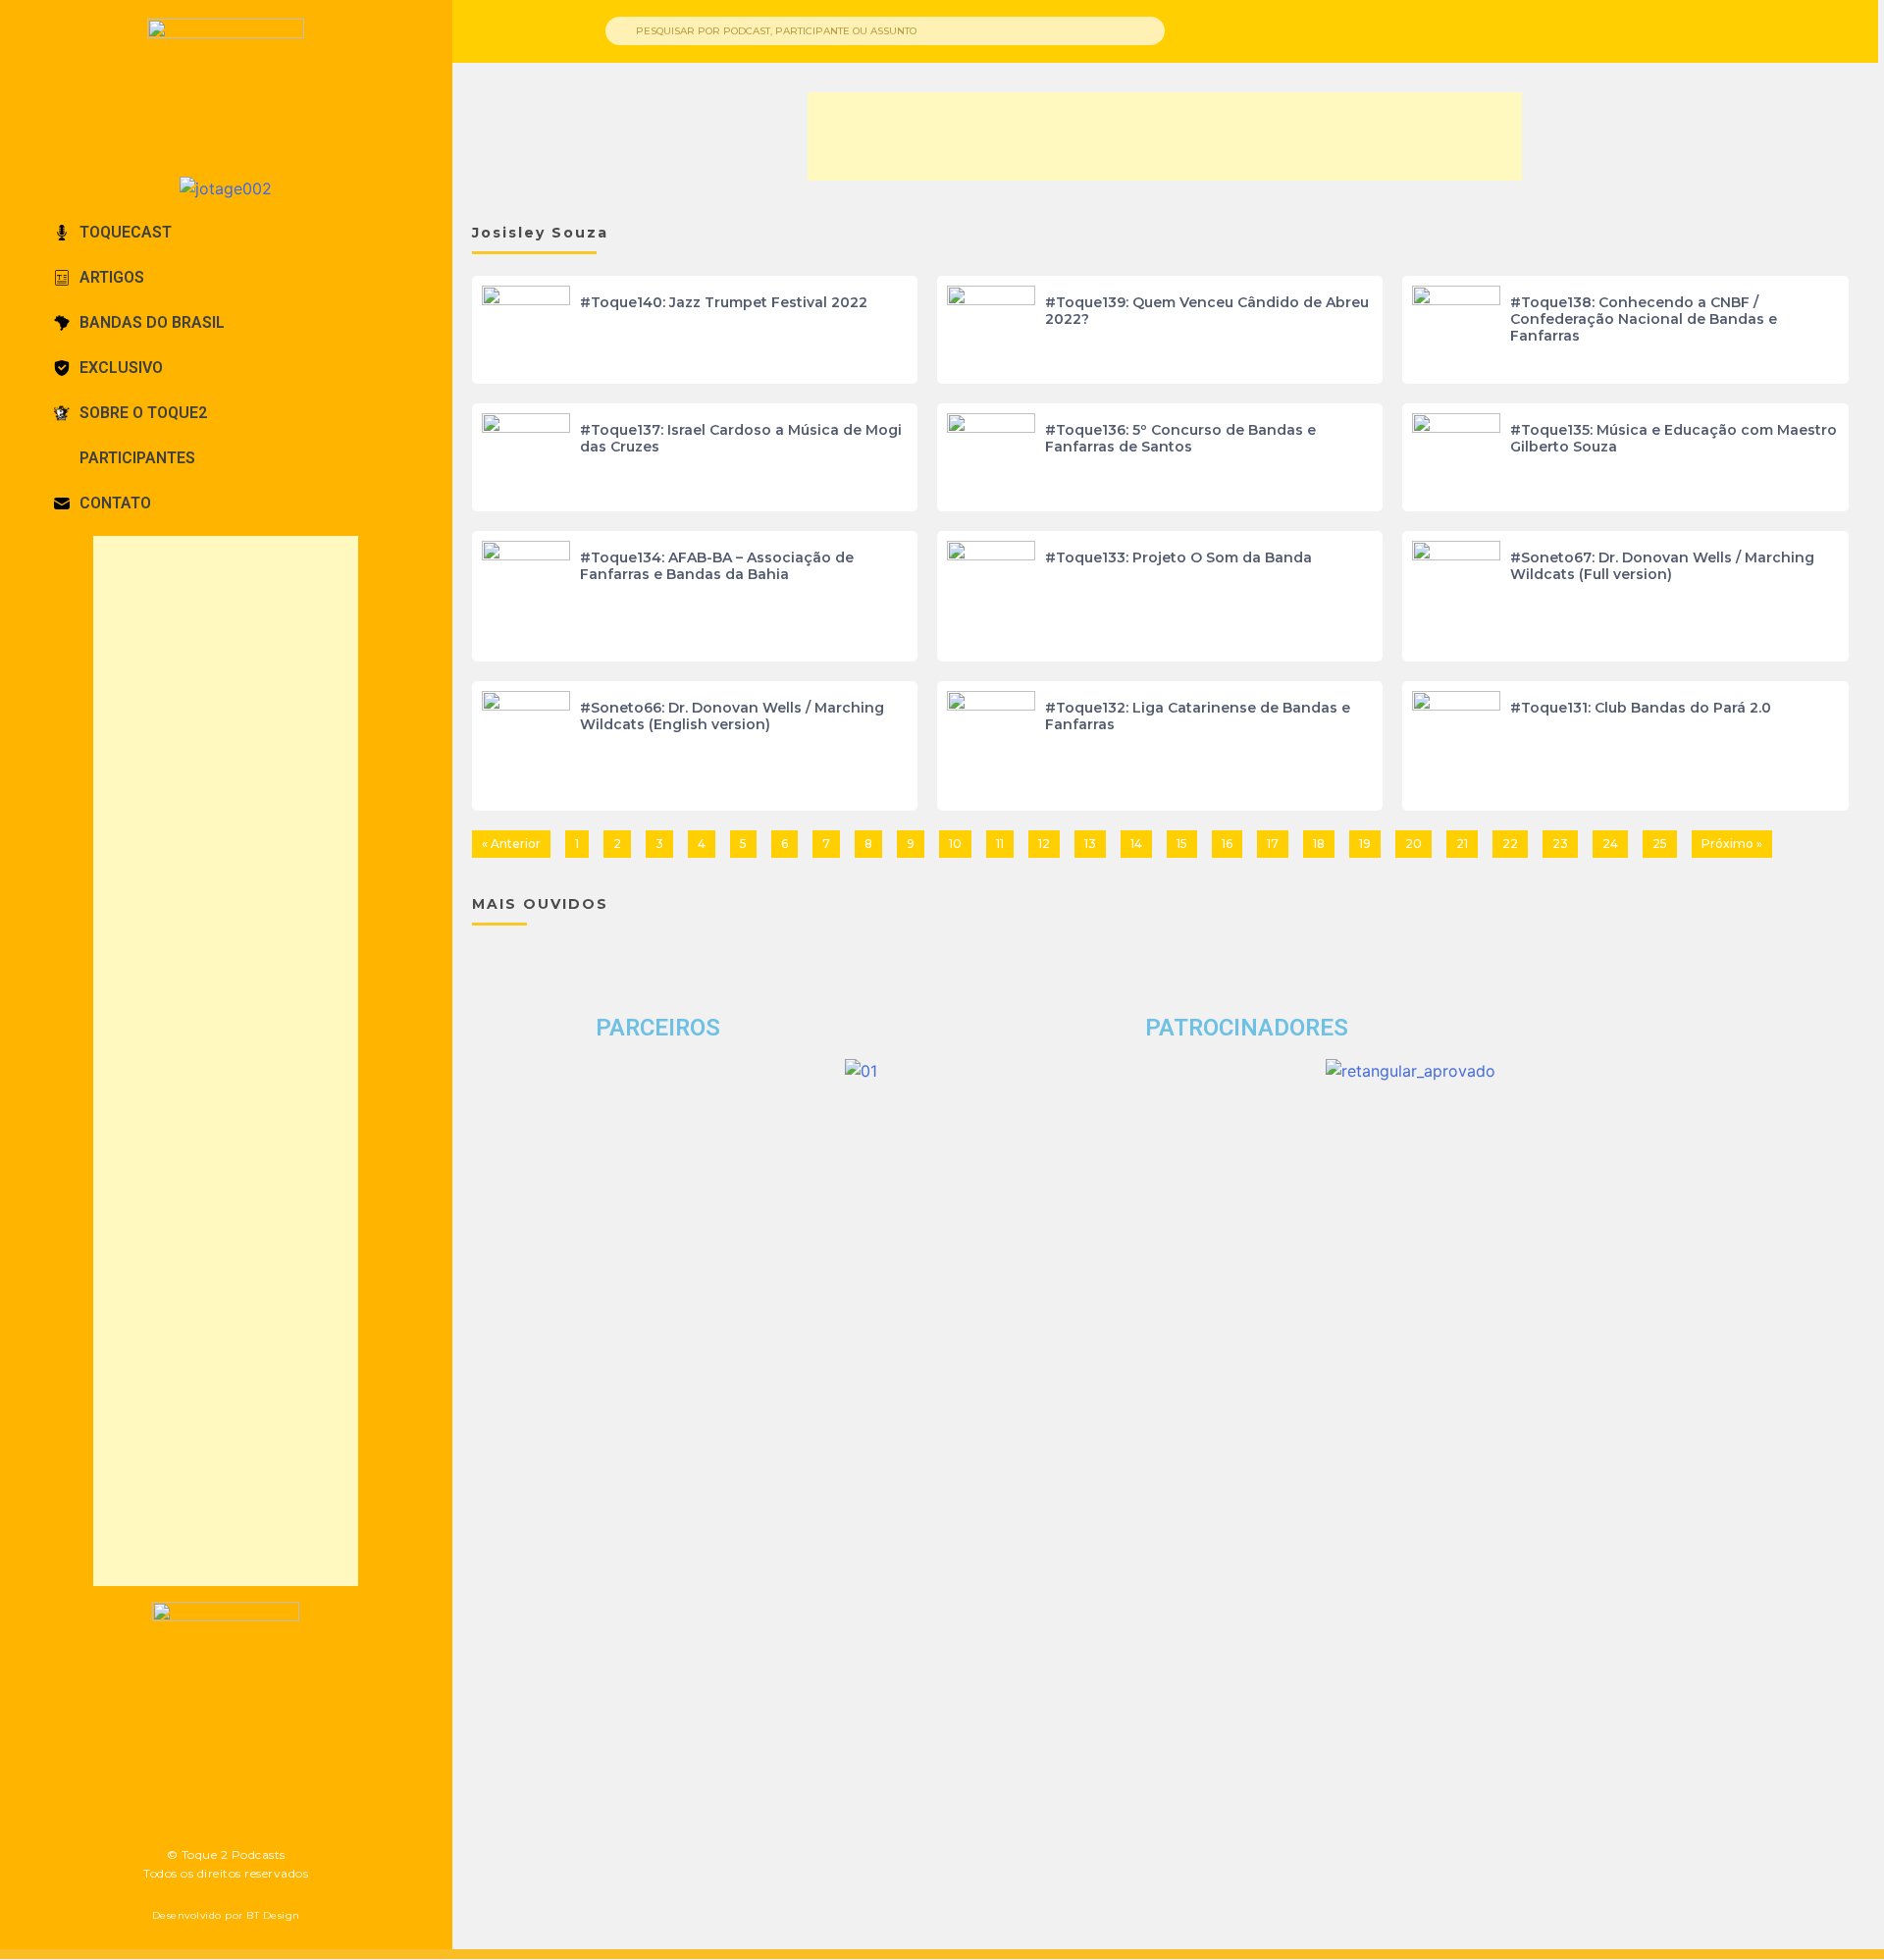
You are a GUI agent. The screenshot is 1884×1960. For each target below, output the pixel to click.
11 (1000, 844)
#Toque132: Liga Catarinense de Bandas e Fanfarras (1198, 716)
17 (1273, 844)
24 (1610, 844)
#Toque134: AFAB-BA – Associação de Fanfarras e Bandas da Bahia (717, 566)
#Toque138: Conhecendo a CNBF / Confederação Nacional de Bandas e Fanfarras (1644, 319)
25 (1660, 844)
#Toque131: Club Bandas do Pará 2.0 (1641, 708)
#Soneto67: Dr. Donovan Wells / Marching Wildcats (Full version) (1662, 566)
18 (1319, 844)
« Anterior (511, 844)
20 (1413, 844)
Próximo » (1732, 844)
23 (1560, 844)
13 (1090, 844)
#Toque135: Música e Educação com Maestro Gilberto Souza (1674, 438)
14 (1136, 844)
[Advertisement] (226, 1061)
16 (1227, 844)
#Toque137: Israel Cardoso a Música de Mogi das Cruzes (741, 438)
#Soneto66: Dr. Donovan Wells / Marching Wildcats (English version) (732, 716)
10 (955, 844)
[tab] (226, 233)
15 (1182, 844)
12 (1044, 844)
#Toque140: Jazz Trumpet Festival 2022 (724, 302)
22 (1510, 844)
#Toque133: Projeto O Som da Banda (1178, 557)
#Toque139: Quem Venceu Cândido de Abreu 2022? (1207, 311)
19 (1365, 844)
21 (1462, 844)
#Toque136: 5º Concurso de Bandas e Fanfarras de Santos (1180, 438)
